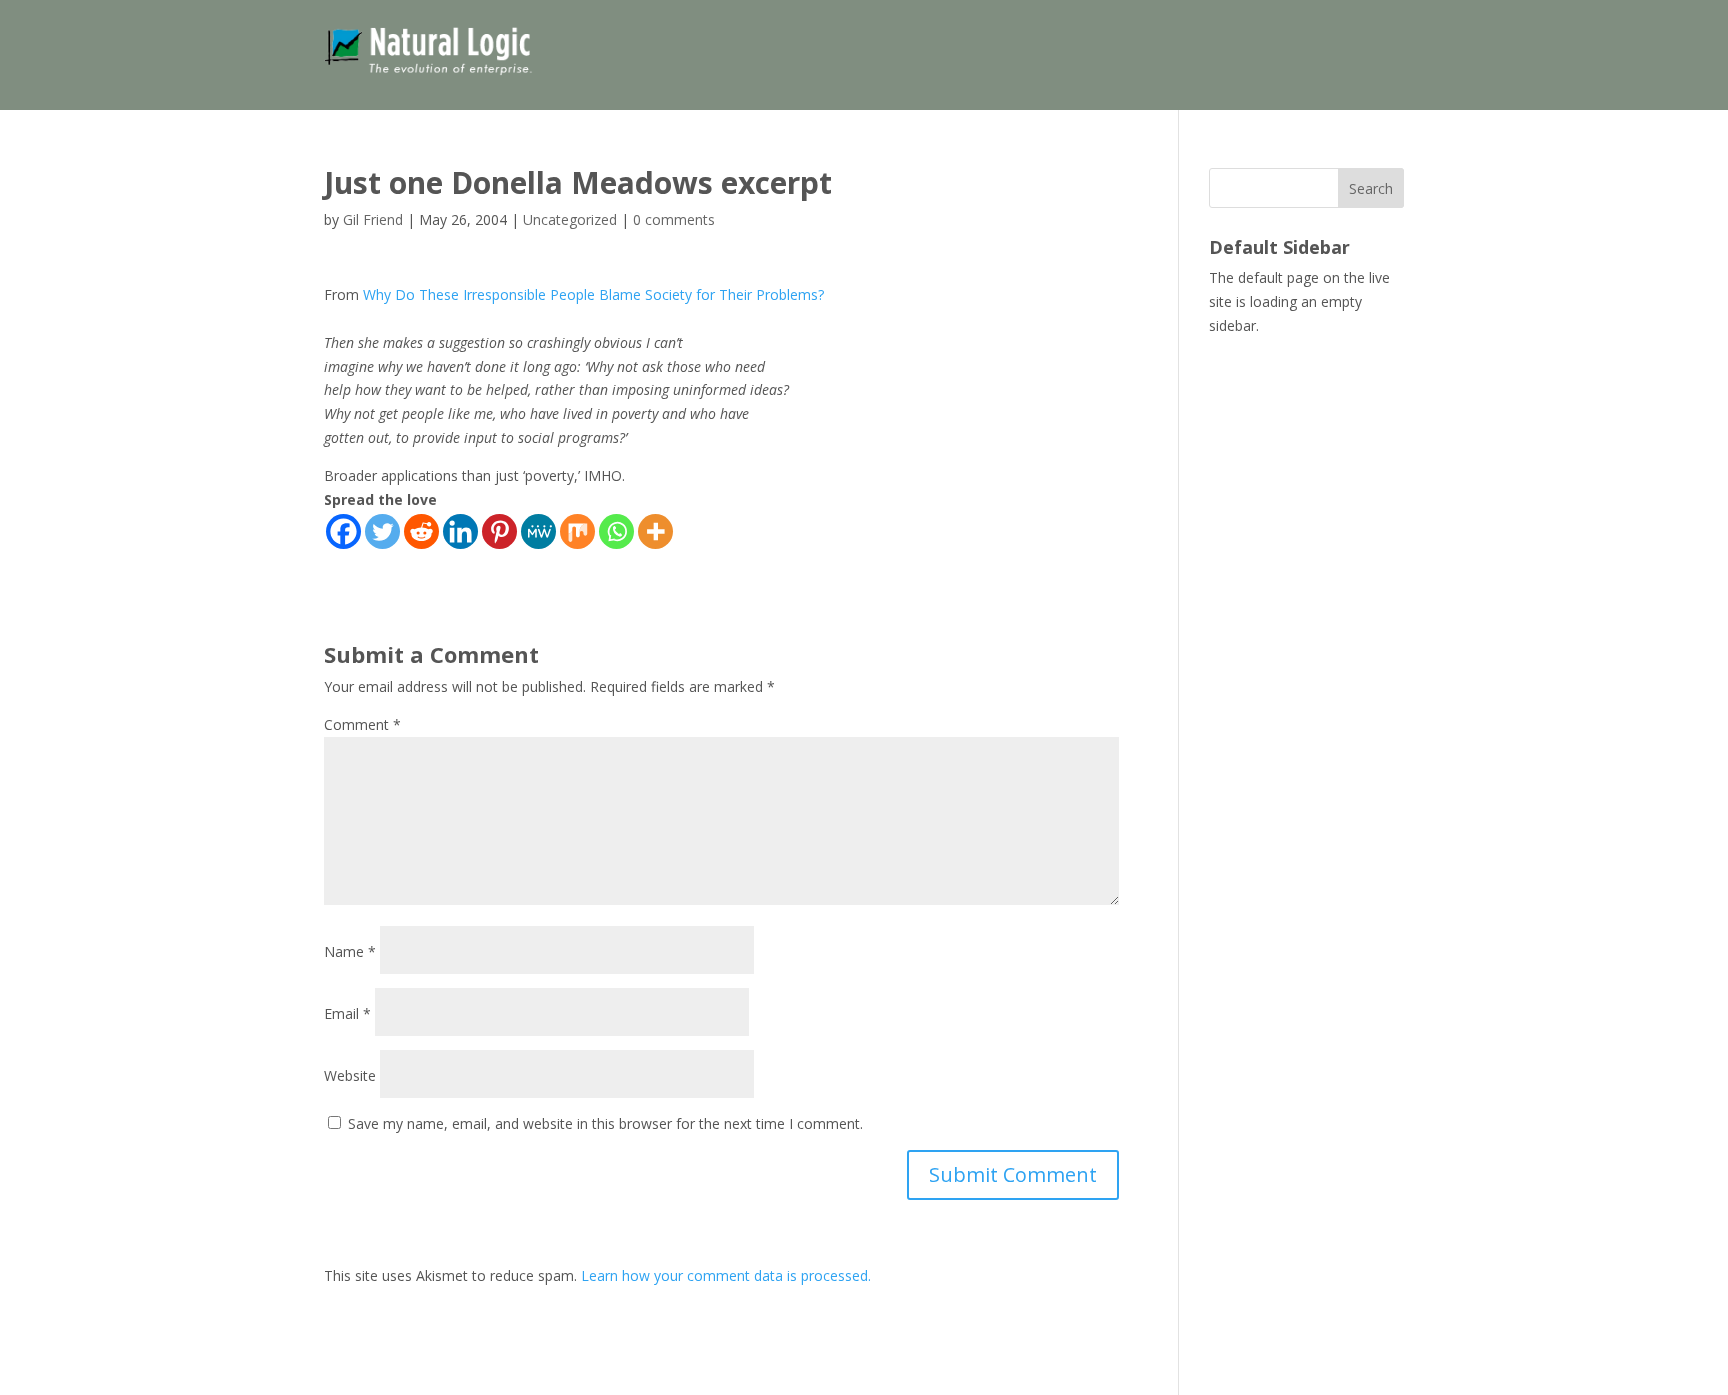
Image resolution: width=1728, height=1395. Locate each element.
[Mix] (577, 531)
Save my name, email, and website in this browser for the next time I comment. (605, 1123)
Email (347, 1013)
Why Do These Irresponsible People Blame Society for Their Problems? (593, 294)
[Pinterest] (499, 531)
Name (350, 951)
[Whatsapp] (616, 531)
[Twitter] (382, 531)
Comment (362, 724)
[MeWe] (538, 531)
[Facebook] (343, 531)
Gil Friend (373, 219)
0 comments (674, 219)
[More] (655, 531)
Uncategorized (570, 219)
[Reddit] (421, 531)
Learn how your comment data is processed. (726, 1275)
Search (1371, 188)
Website (350, 1075)
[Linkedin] (460, 531)
